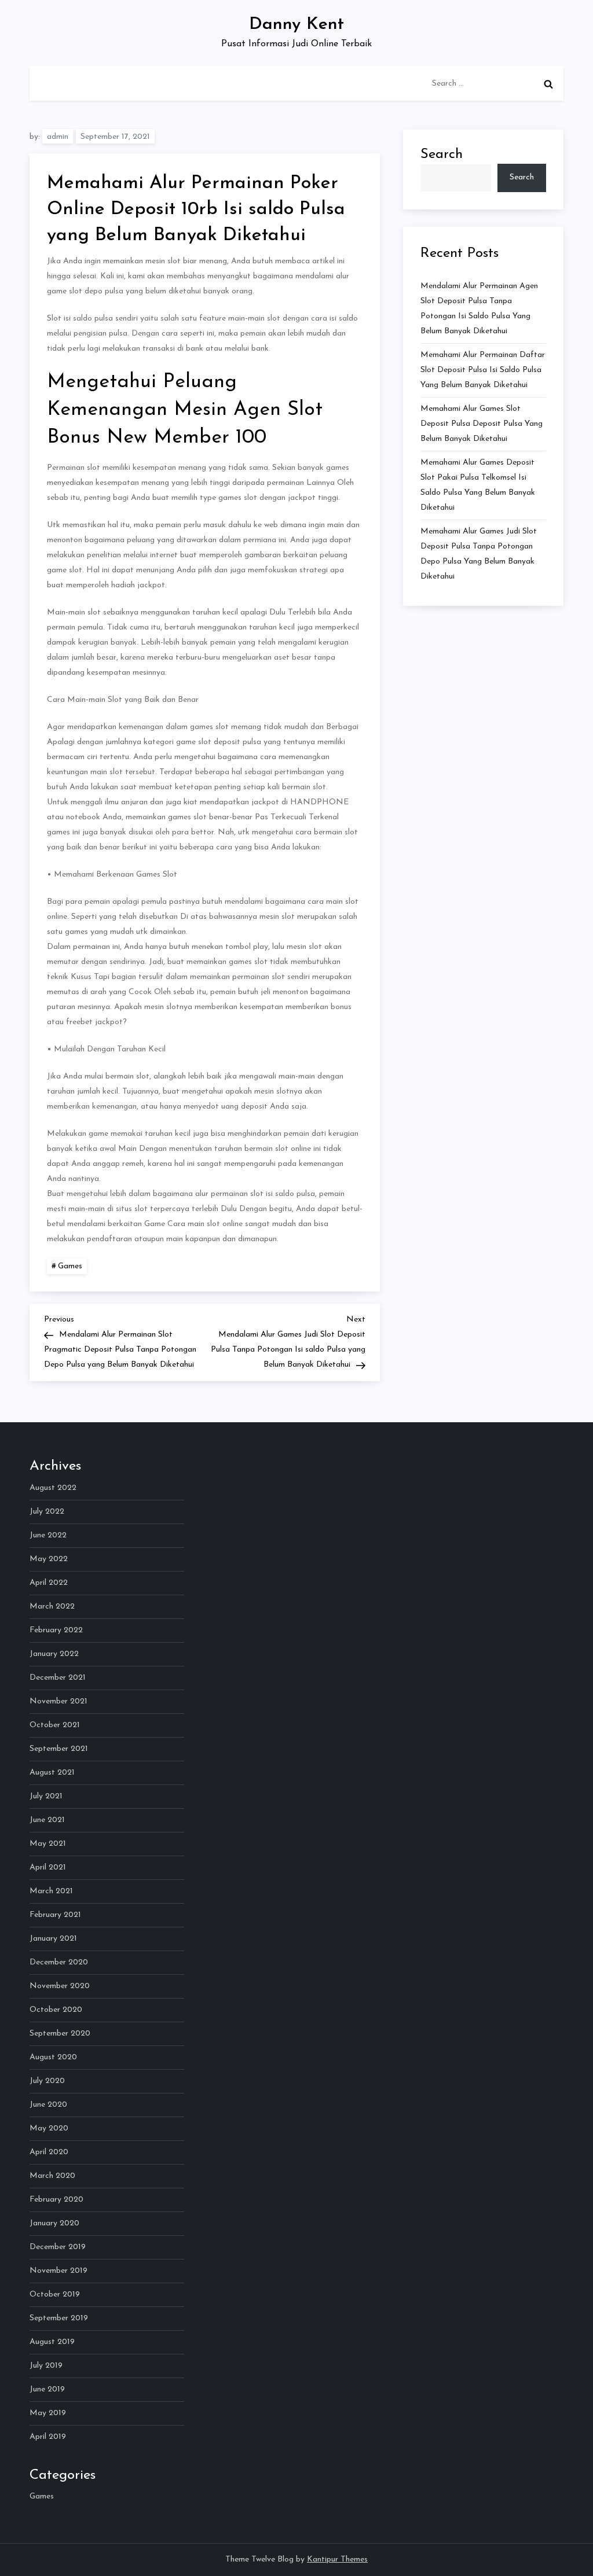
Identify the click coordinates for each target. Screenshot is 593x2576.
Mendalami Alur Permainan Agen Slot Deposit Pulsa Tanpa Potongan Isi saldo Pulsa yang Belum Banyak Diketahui (479, 309)
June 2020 (48, 2105)
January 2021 (53, 1939)
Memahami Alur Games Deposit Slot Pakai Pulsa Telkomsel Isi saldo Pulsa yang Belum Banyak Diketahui (478, 485)
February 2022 (56, 1630)
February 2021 (55, 1915)
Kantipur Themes (337, 2560)
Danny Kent (296, 25)
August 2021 (52, 1773)
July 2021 (46, 1796)
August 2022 (53, 1488)
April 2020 (49, 2152)
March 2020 (52, 2176)
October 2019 (55, 2295)
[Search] (548, 84)
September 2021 (59, 1749)
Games (70, 1266)
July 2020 (47, 2081)
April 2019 (48, 2437)
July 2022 (47, 1512)
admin (58, 137)
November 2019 (58, 2271)
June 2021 (47, 1820)
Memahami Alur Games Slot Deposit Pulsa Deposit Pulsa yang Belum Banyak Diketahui (482, 424)
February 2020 (56, 2200)
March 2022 (52, 1607)
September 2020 (60, 2034)
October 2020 (56, 2010)
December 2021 (58, 1678)
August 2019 (52, 2342)
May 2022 (49, 1559)
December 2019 (58, 2247)
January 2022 (54, 1654)
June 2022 (48, 1535)
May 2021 (48, 1844)
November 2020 (60, 1986)
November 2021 (58, 1701)
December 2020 (59, 1962)
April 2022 (49, 1583)
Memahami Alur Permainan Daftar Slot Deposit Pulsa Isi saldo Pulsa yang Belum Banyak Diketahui (483, 370)
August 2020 (53, 2057)
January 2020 (54, 2223)
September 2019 (59, 2318)
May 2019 (48, 2413)
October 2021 (55, 1725)
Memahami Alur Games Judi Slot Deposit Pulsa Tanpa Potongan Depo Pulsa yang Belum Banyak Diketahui (479, 554)
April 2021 (48, 1867)
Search (442, 154)
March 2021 (51, 1891)
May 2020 (49, 2128)
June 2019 (47, 2389)
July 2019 (46, 2366)
